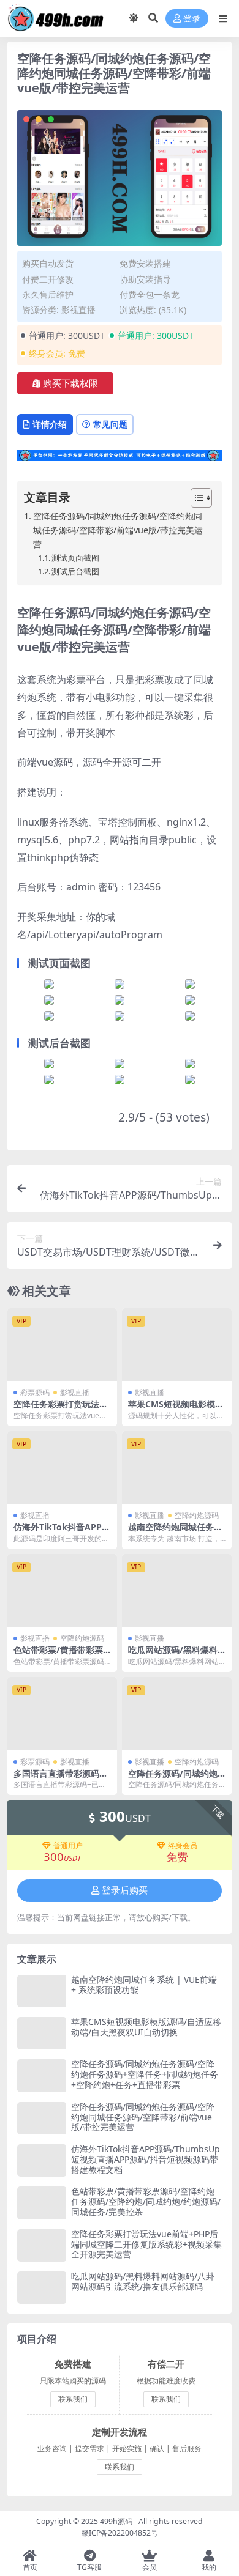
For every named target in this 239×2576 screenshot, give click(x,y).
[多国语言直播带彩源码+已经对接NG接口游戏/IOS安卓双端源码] (62, 1713)
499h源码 (116, 2521)
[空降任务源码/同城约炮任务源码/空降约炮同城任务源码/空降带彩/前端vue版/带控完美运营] (42, 2118)
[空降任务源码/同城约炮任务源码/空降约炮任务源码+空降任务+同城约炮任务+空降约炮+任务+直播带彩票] (177, 1713)
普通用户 (68, 1846)
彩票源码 (35, 1392)
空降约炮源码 (197, 1515)
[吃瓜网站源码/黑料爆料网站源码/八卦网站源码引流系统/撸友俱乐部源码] (177, 1590)
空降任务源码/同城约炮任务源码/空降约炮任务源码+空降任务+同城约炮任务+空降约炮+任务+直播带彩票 (145, 2074)
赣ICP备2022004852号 (120, 2533)
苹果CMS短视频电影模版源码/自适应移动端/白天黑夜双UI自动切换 (146, 2027)
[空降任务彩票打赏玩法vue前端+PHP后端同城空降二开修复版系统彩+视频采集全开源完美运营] (62, 1345)
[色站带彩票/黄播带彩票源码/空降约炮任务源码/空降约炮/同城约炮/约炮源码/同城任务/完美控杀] (62, 1590)
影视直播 (78, 310)
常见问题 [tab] (110, 424)
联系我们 (73, 2399)
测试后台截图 (75, 571)
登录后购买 (125, 1890)
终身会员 (183, 1846)
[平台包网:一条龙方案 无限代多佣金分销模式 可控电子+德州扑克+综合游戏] (120, 459)
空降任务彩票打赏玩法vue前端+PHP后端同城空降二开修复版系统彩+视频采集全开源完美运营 (146, 2244)
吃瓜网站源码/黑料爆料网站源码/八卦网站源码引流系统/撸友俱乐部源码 (143, 2281)
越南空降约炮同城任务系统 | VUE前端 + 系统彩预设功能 (144, 1985)
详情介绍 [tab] (50, 424)
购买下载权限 (70, 383)
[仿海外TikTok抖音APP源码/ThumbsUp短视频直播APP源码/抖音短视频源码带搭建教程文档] (62, 1468)
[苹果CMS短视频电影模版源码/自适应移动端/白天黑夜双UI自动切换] (177, 1345)
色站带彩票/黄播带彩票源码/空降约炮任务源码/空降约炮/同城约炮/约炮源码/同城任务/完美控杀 (146, 2201)
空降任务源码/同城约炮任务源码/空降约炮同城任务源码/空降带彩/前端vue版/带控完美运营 (118, 530)
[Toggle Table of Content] (195, 498)
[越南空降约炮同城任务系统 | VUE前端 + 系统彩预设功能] (177, 1468)
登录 (192, 19)
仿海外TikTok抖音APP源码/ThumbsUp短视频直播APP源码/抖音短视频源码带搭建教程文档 (146, 2159)
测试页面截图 (75, 558)
